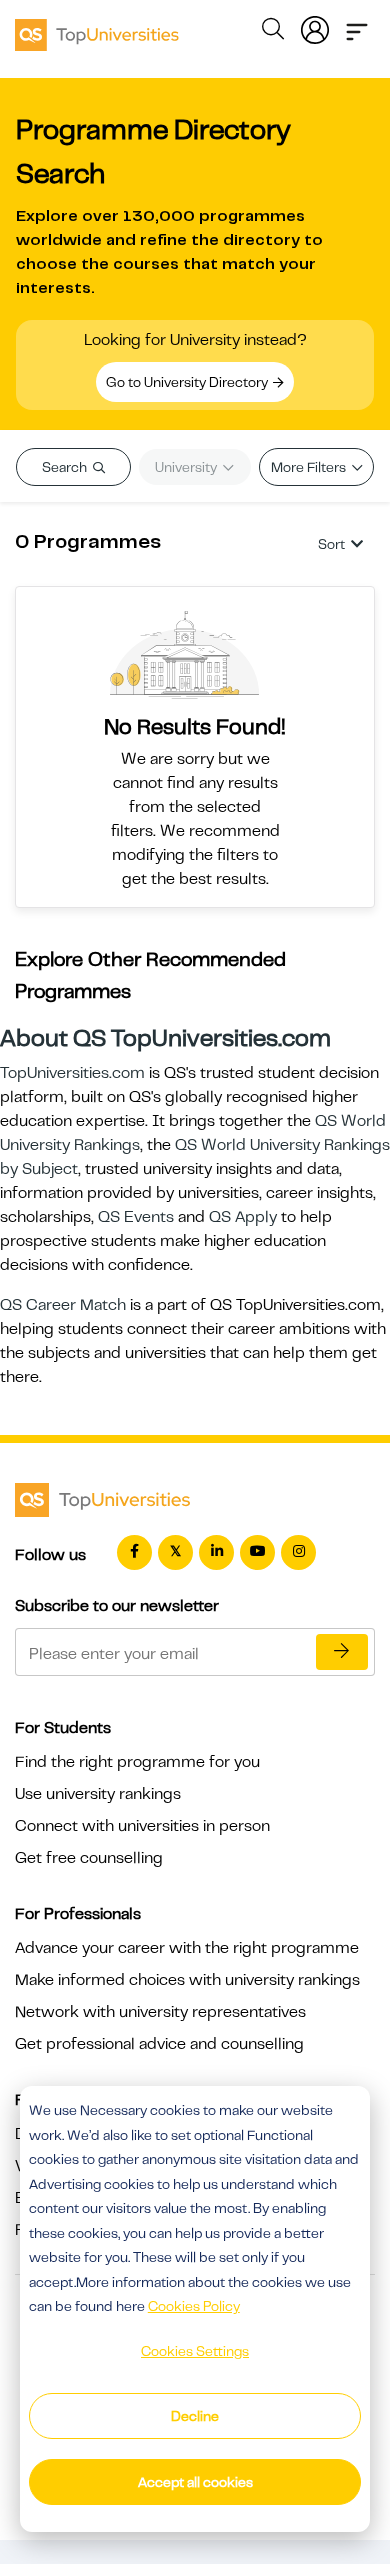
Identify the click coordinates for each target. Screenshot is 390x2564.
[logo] (97, 28)
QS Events (136, 1217)
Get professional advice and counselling (159, 2044)
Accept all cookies (195, 2482)
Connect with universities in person (142, 1826)
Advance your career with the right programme (187, 1948)
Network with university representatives (160, 2012)
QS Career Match (63, 1305)
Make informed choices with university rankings (187, 1980)
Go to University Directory (188, 382)
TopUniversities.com (72, 1073)
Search (66, 467)
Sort (331, 544)
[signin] (315, 26)
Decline (195, 2416)
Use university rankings (98, 1794)
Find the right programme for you (137, 1762)
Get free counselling (89, 1858)
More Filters (310, 467)
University (187, 467)
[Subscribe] (342, 1652)
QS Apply (243, 1217)
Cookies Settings (195, 2351)
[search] (273, 32)
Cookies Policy (194, 2306)
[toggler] (357, 26)
